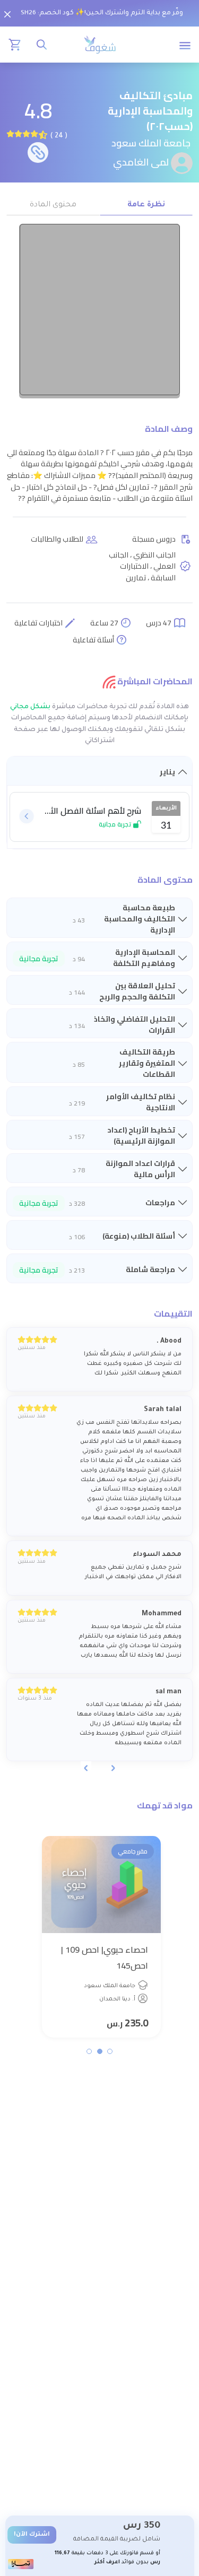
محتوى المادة (53, 205)
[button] (110, 2051)
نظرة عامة (146, 205)
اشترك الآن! (32, 2535)
